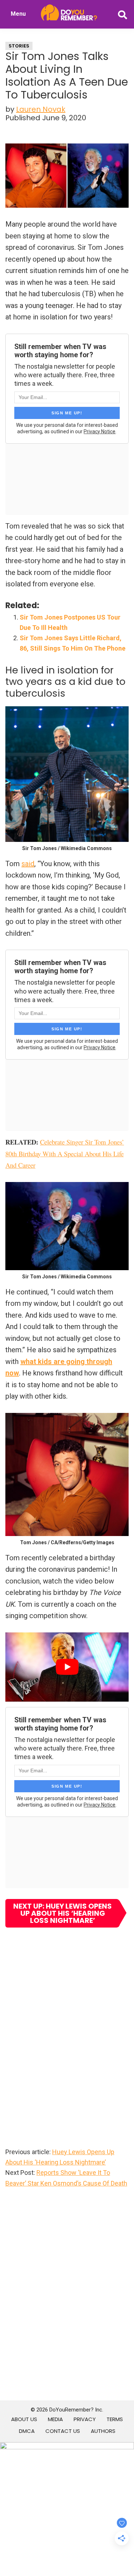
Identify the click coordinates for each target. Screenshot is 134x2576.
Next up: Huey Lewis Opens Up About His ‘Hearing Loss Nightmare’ (63, 1913)
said (28, 864)
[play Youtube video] (67, 1667)
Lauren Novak (41, 109)
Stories (19, 46)
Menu (18, 14)
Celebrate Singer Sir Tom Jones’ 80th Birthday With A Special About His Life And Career (65, 1153)
